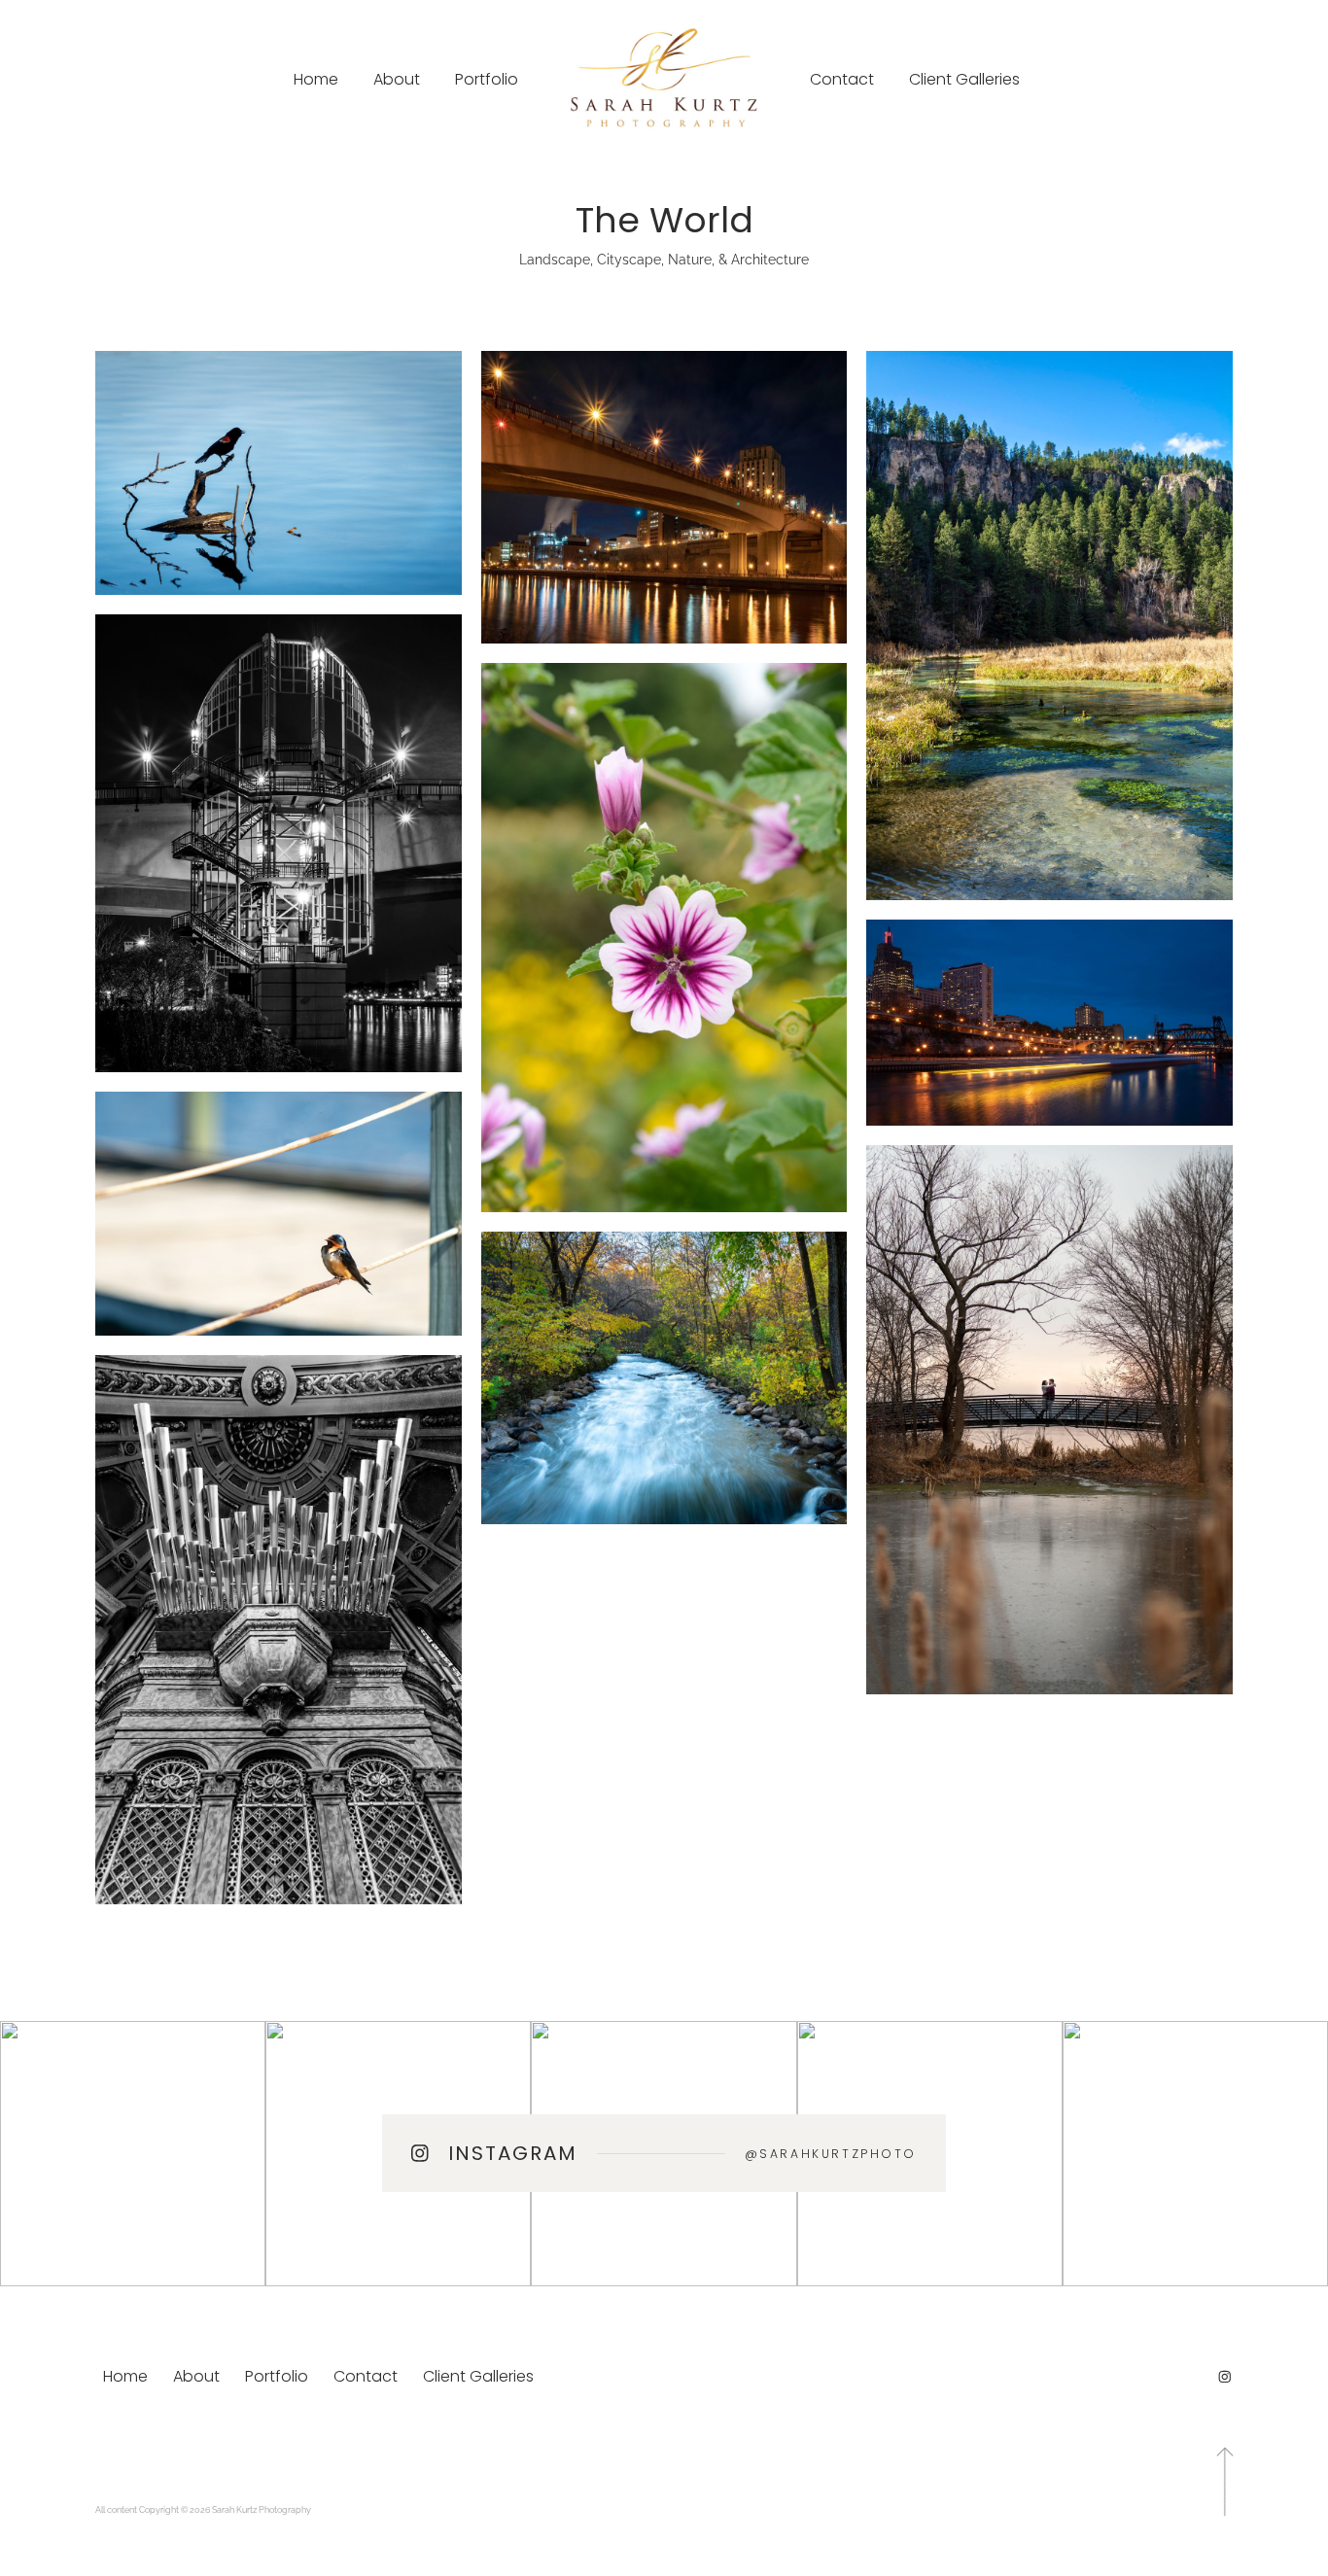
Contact (842, 79)
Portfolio (487, 79)
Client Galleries (964, 79)
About (397, 79)
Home (316, 79)
